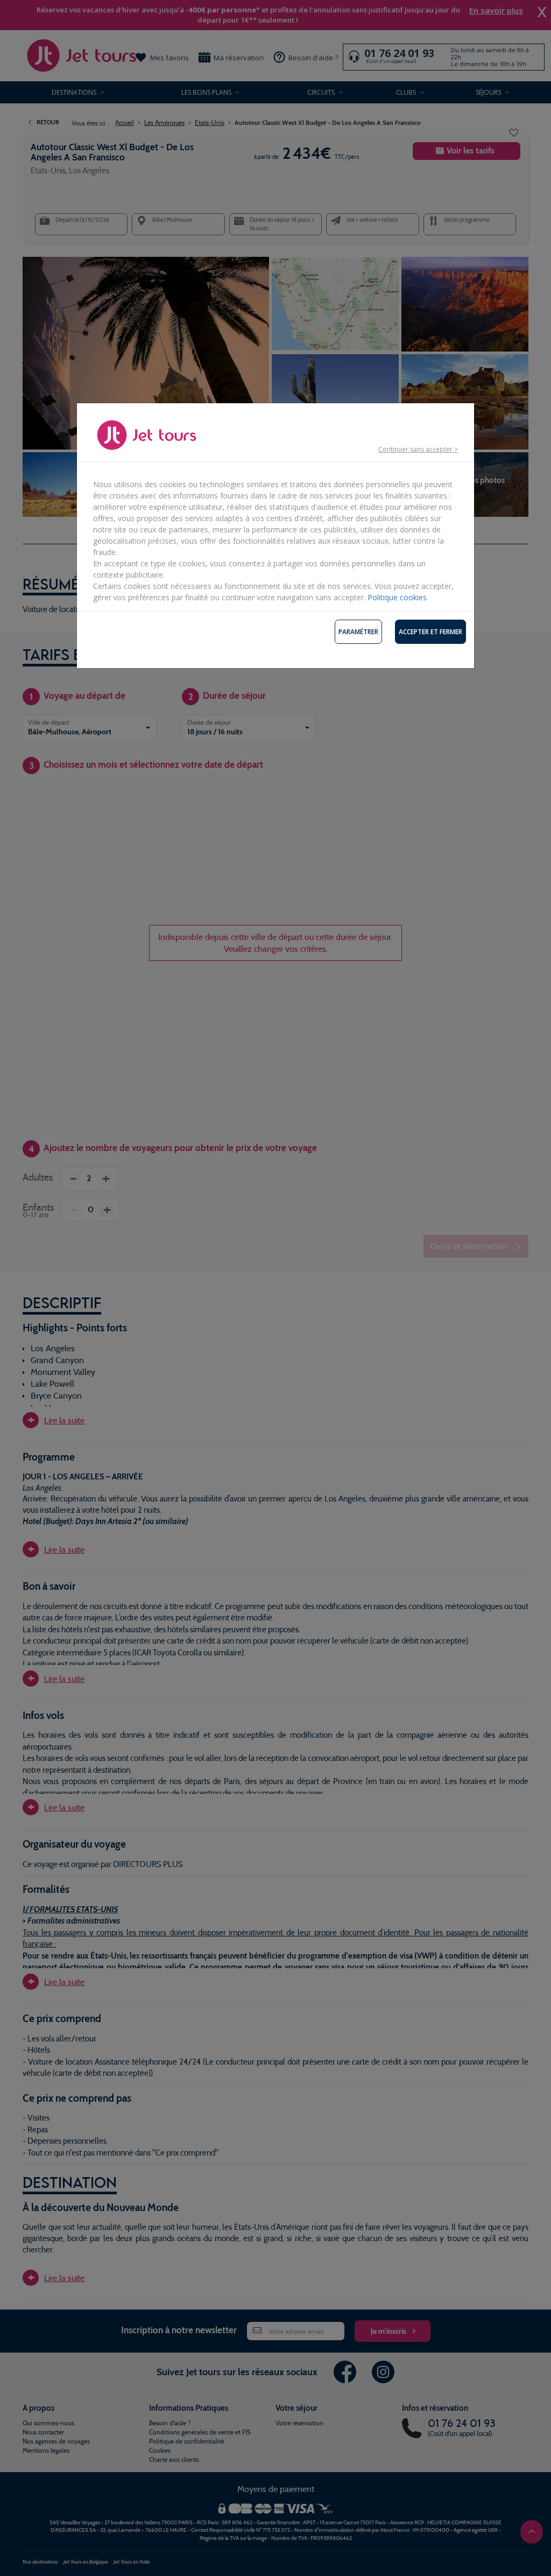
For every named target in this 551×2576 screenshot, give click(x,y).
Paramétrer (358, 632)
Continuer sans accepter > (418, 449)
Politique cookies (397, 597)
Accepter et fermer (430, 632)
